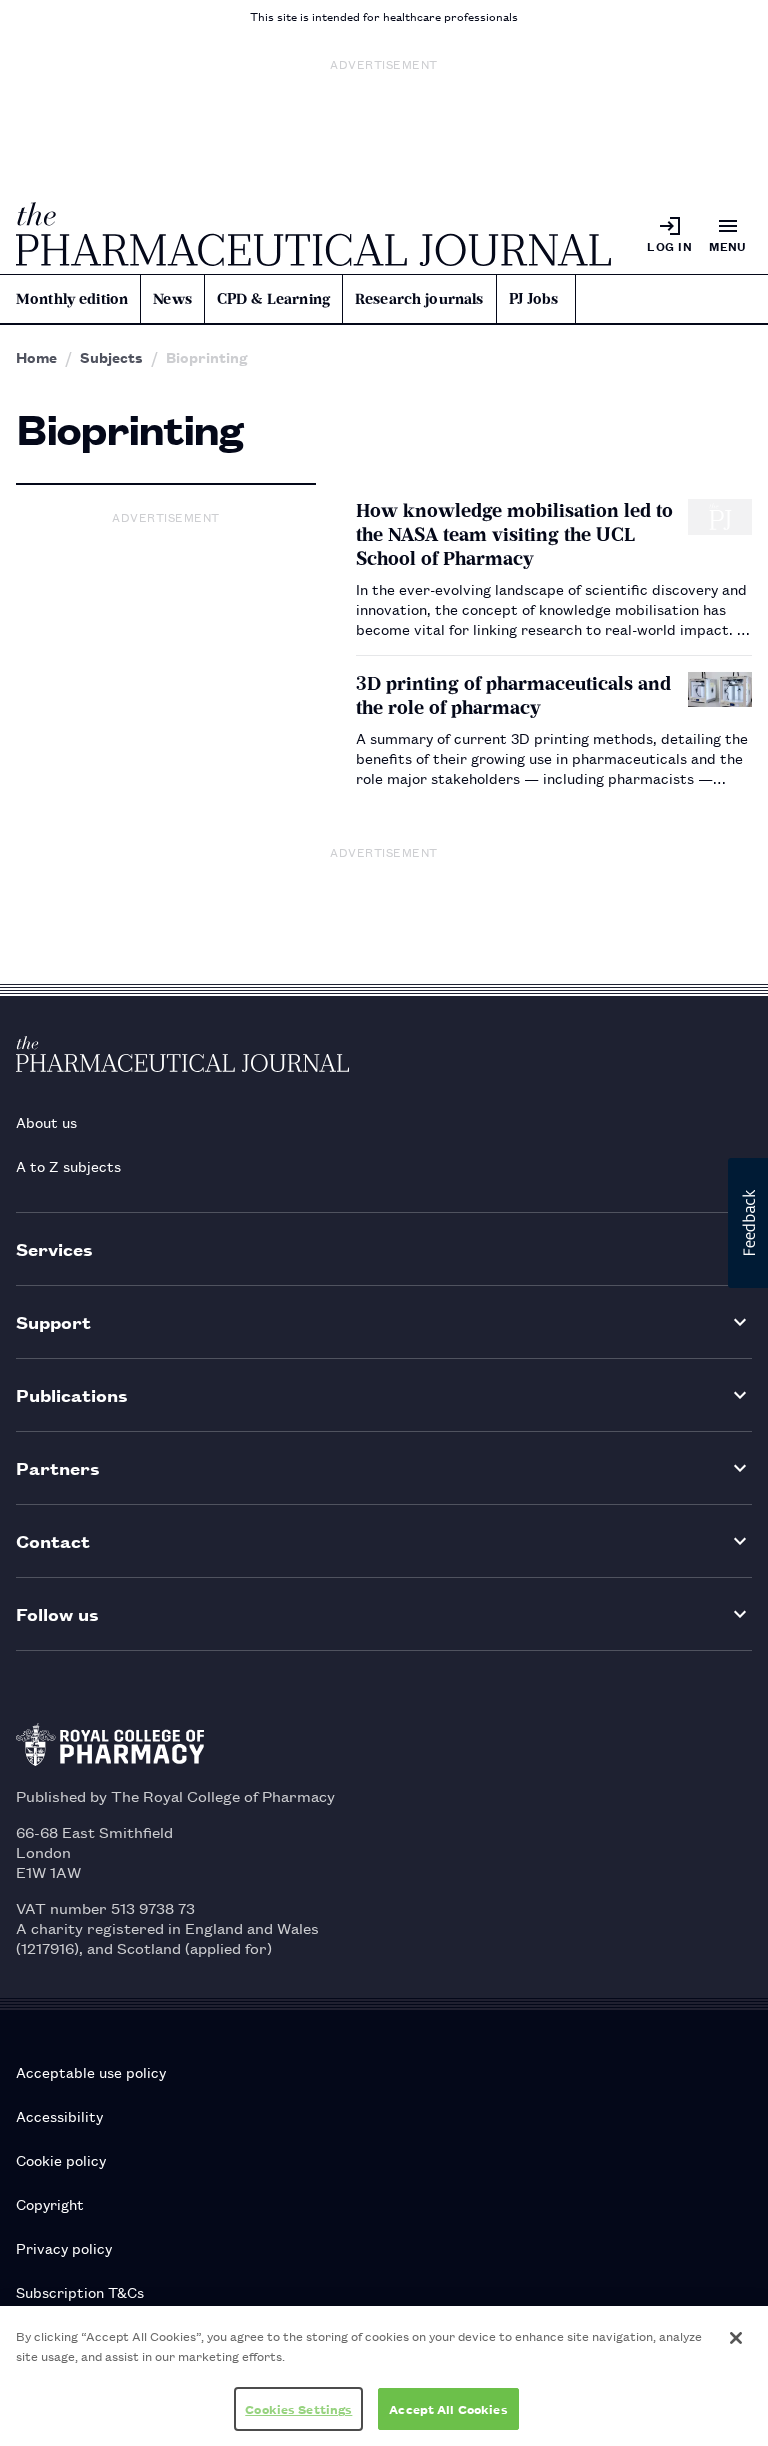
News (172, 299)
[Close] (736, 2338)
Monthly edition (72, 299)
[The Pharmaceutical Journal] (313, 234)
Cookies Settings (298, 2408)
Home (36, 357)
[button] (748, 1223)
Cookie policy (61, 2159)
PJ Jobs (534, 299)
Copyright (50, 2203)
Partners (58, 1467)
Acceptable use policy (91, 2071)
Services (54, 1248)
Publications (72, 1394)
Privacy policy (64, 2247)
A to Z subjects (68, 1165)
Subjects (111, 357)
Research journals (419, 299)
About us (46, 1121)
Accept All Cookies (448, 2408)
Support (53, 1321)
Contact (53, 1540)
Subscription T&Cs (80, 2291)
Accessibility (59, 2115)
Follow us (57, 1613)
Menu (728, 245)
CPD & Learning (273, 299)
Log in (669, 245)
